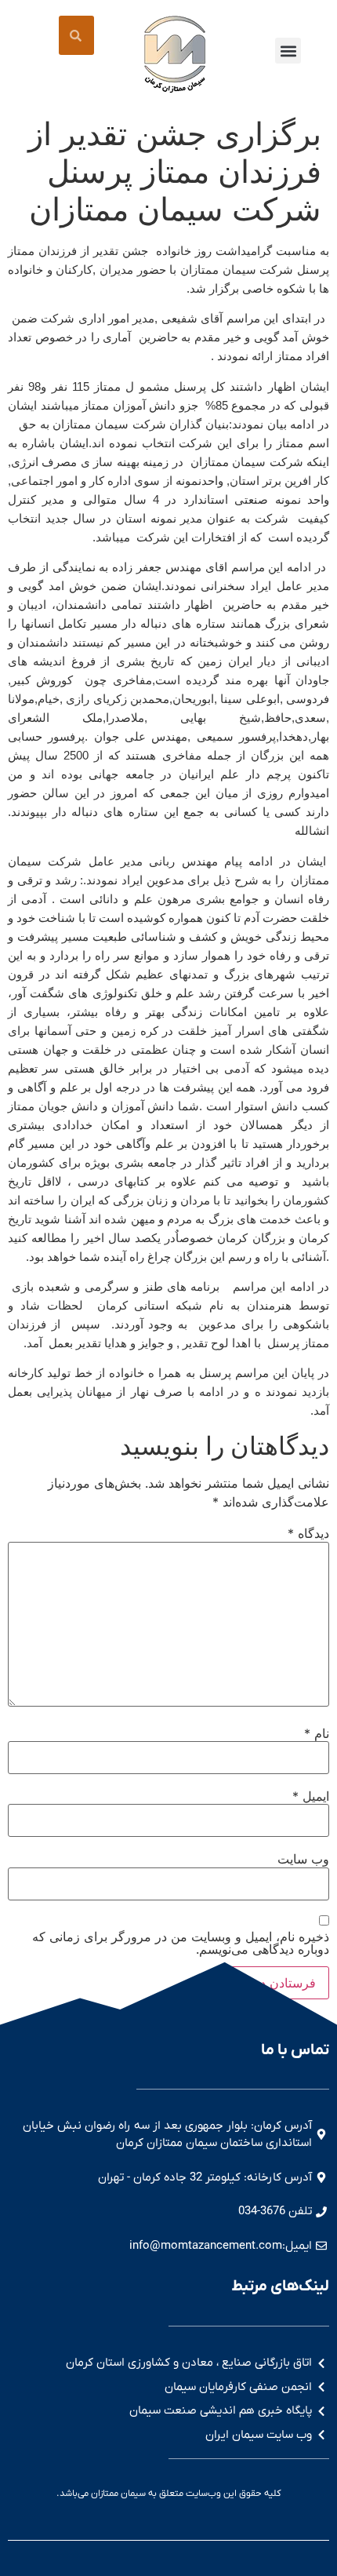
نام (317, 1733)
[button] (288, 51)
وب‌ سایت (303, 1859)
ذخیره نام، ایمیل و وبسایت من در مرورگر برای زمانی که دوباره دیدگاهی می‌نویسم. (181, 1943)
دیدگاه (308, 1533)
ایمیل (311, 1796)
